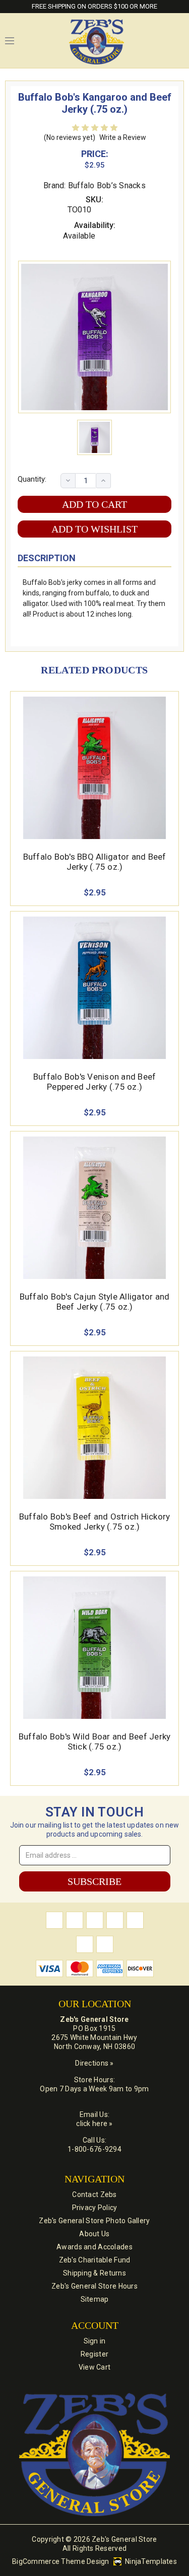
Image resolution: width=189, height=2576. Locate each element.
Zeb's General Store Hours (94, 2286)
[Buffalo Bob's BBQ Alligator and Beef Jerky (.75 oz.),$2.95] (94, 768)
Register (94, 2354)
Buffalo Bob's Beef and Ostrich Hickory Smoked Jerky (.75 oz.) (95, 1522)
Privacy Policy (95, 2208)
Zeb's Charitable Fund (95, 2260)
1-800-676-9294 (94, 2149)
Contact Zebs (94, 2194)
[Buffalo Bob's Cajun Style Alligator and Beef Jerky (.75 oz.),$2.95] (94, 1208)
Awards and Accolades (94, 2247)
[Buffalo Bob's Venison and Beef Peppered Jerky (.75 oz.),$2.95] (94, 988)
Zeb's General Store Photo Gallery (94, 2221)
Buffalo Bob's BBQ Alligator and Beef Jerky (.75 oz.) (95, 862)
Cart (179, 41)
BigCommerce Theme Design (61, 2561)
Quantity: (32, 479)
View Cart (95, 2367)
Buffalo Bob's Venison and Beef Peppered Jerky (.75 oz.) (95, 1082)
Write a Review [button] (123, 137)
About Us (94, 2234)
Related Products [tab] (94, 670)
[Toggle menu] (10, 41)
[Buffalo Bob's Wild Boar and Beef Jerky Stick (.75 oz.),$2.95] (94, 1648)
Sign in (95, 2341)
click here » (94, 2124)
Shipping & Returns (94, 2273)
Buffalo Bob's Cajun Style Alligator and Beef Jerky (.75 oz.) (95, 1302)
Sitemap (95, 2299)
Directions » (94, 2063)
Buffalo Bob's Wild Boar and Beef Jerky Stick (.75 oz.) (95, 1741)
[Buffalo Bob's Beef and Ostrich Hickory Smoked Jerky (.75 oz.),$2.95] (94, 1428)
